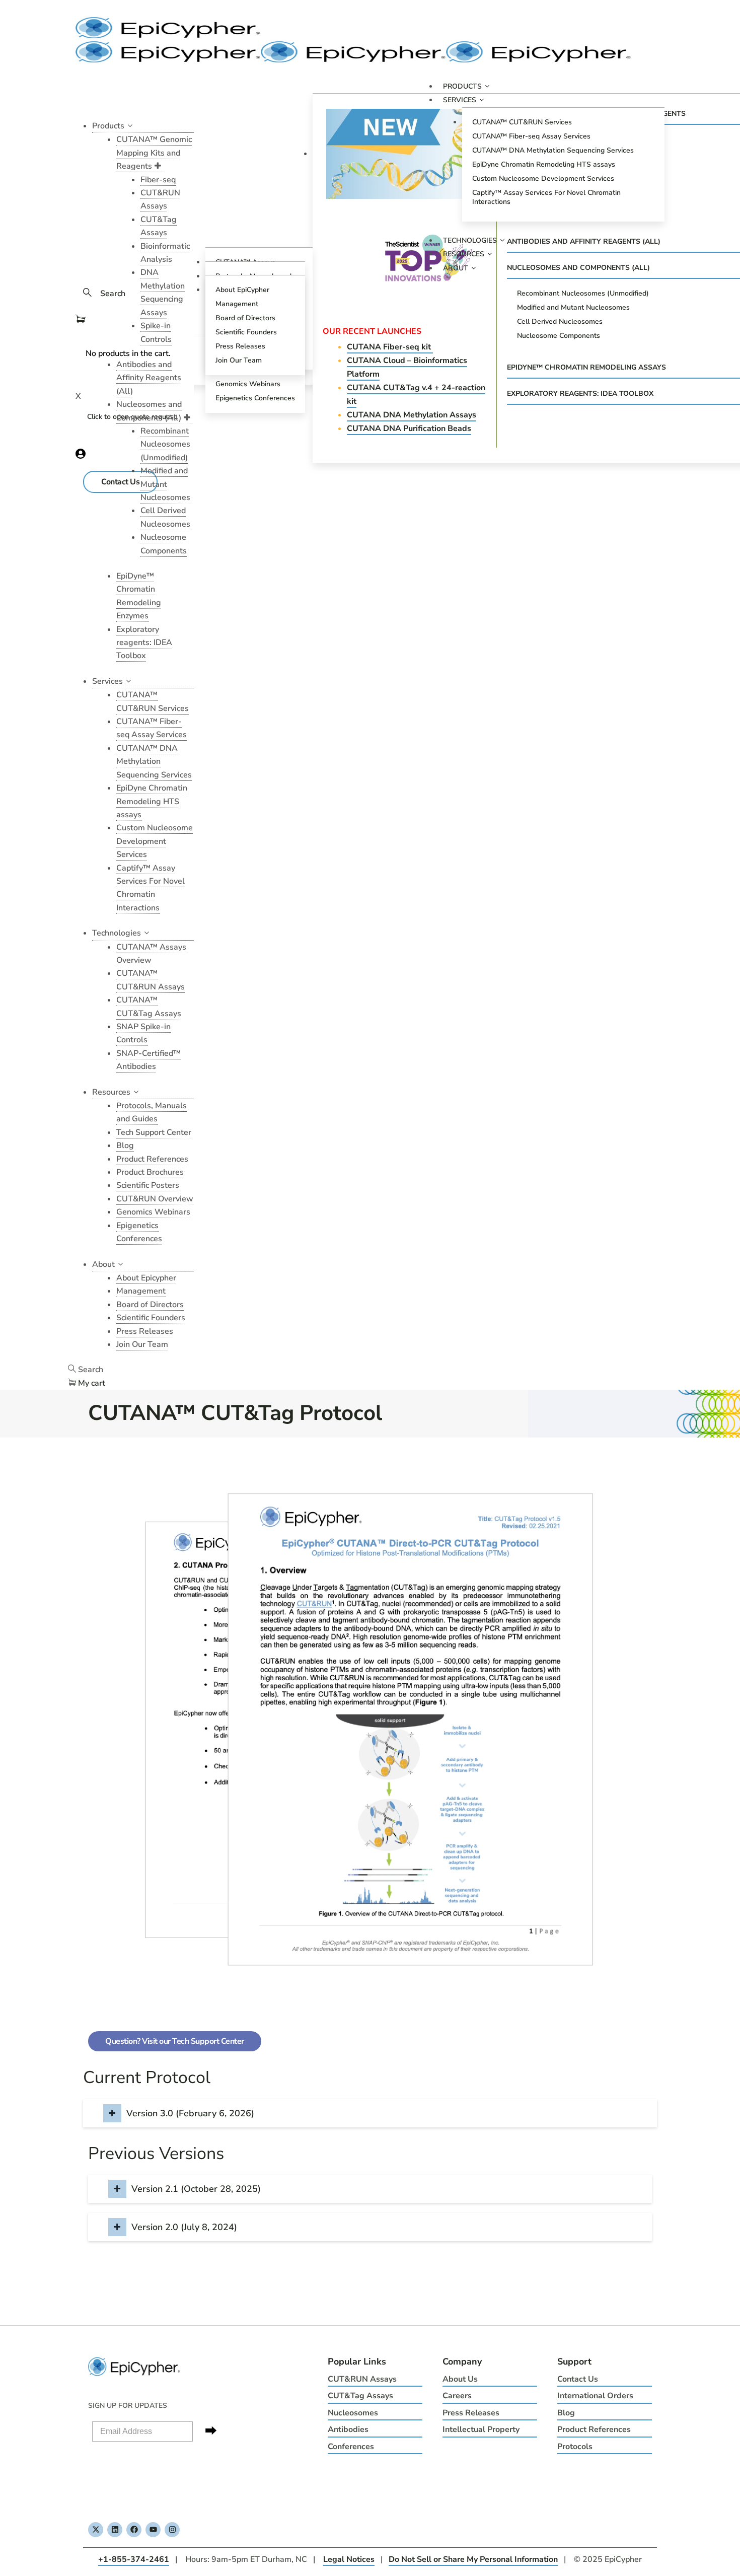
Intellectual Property (481, 2429)
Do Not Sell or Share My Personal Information (473, 2559)
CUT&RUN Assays (362, 2379)
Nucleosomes (353, 2413)
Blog (566, 2413)
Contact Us (578, 2379)
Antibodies (348, 2429)
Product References (594, 2429)
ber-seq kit (390, 347)
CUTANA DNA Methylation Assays (412, 415)
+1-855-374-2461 (134, 2559)
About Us (460, 2379)
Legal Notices (349, 2559)
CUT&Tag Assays (360, 2396)
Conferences (351, 2447)
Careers (457, 2396)
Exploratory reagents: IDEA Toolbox (580, 393)
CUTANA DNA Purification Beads (409, 428)
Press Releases (471, 2413)
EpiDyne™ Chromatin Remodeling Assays (586, 367)
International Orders (595, 2396)
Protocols (575, 2447)
